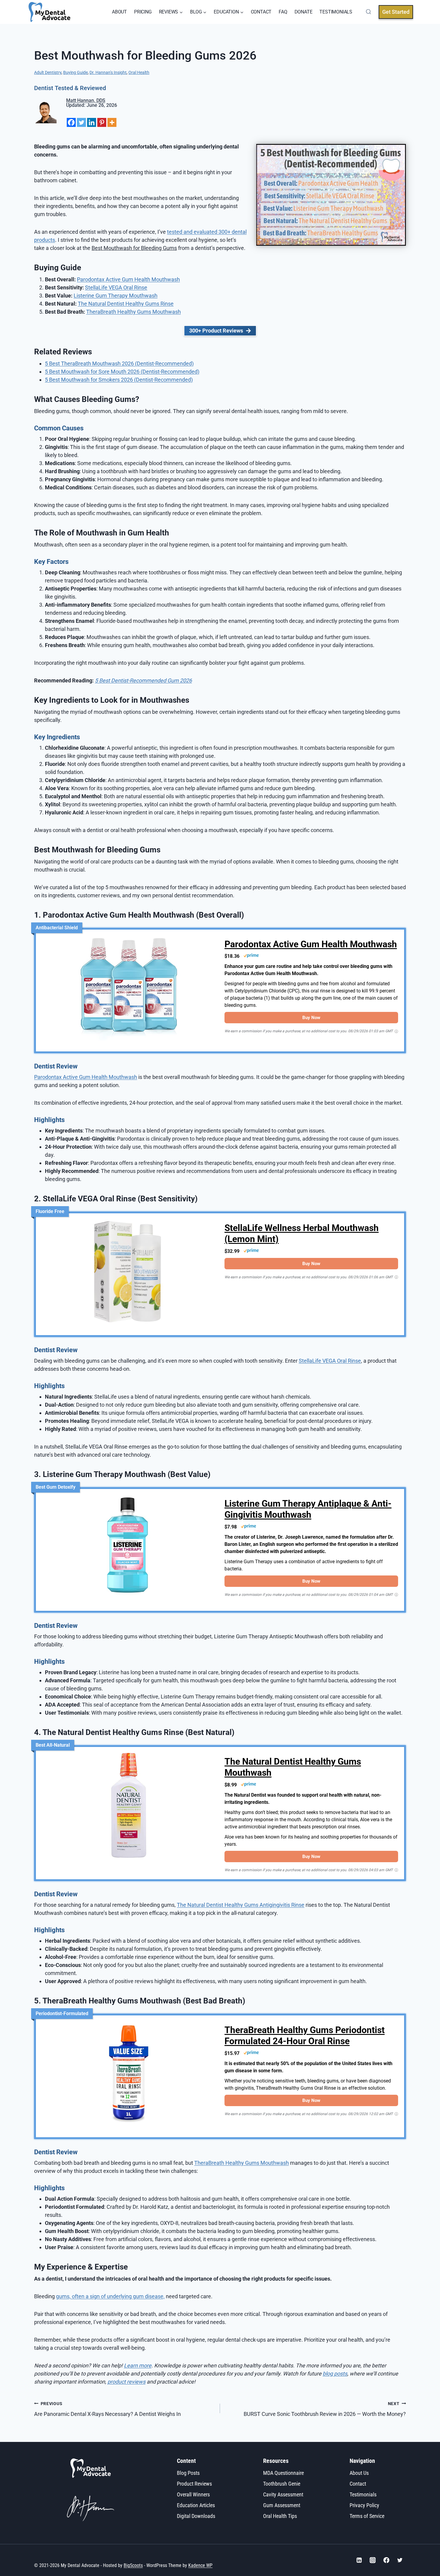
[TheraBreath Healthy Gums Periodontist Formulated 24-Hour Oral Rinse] (129, 2076)
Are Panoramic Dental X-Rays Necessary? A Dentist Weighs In (107, 2409)
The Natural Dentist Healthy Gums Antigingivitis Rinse (241, 1905)
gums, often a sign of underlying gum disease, (110, 2296)
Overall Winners (193, 2494)
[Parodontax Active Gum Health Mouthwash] (129, 991)
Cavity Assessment (283, 2494)
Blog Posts (188, 2473)
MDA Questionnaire (283, 2473)
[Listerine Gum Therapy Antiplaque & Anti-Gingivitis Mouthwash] (129, 1550)
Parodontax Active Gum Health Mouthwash (128, 279)
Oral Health (139, 73)
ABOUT (119, 12)
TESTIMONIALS (336, 12)
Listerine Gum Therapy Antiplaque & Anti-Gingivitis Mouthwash (308, 1509)
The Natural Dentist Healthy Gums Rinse (126, 304)
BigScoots (133, 2565)
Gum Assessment (282, 2505)
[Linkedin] (92, 122)
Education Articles (196, 2505)
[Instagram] (373, 2560)
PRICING (143, 12)
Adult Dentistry (48, 73)
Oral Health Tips (280, 2516)
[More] (112, 122)
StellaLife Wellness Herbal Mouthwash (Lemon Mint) (302, 1234)
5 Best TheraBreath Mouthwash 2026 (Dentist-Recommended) (119, 363)
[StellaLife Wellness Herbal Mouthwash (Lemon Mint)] (129, 1274)
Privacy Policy (364, 2505)
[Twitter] (81, 122)
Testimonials (363, 2494)
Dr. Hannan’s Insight (108, 73)
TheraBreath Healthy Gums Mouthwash (133, 312)
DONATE (304, 12)
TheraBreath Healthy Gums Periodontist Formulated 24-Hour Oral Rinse (305, 2036)
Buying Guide (75, 73)
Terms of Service (367, 2516)
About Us (359, 2473)
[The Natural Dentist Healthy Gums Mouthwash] (129, 1808)
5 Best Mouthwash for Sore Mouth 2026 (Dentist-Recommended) (122, 372)
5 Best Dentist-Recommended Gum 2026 (143, 680)
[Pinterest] (102, 122)
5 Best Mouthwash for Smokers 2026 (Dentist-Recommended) (119, 380)
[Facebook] (71, 122)
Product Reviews (194, 2483)
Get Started (396, 12)
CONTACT (261, 12)
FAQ (283, 12)
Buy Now (311, 1018)
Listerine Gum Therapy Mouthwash (116, 296)
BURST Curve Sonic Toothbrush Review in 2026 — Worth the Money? (325, 2409)
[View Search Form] (367, 12)
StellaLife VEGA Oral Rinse (116, 287)
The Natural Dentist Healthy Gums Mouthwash (293, 1767)
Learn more (138, 2365)
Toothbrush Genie (282, 2483)
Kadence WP (200, 2565)
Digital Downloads (196, 2516)
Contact (358, 2483)
